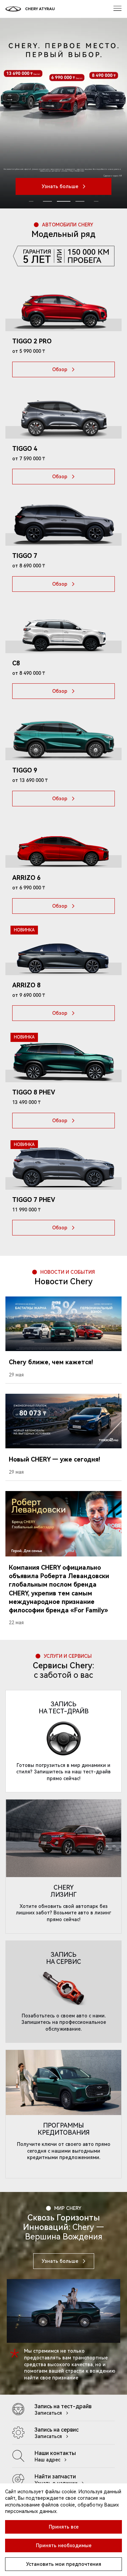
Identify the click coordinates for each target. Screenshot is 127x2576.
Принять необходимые (64, 2545)
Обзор (60, 369)
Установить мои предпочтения (64, 2564)
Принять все (64, 2527)
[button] (64, 201)
